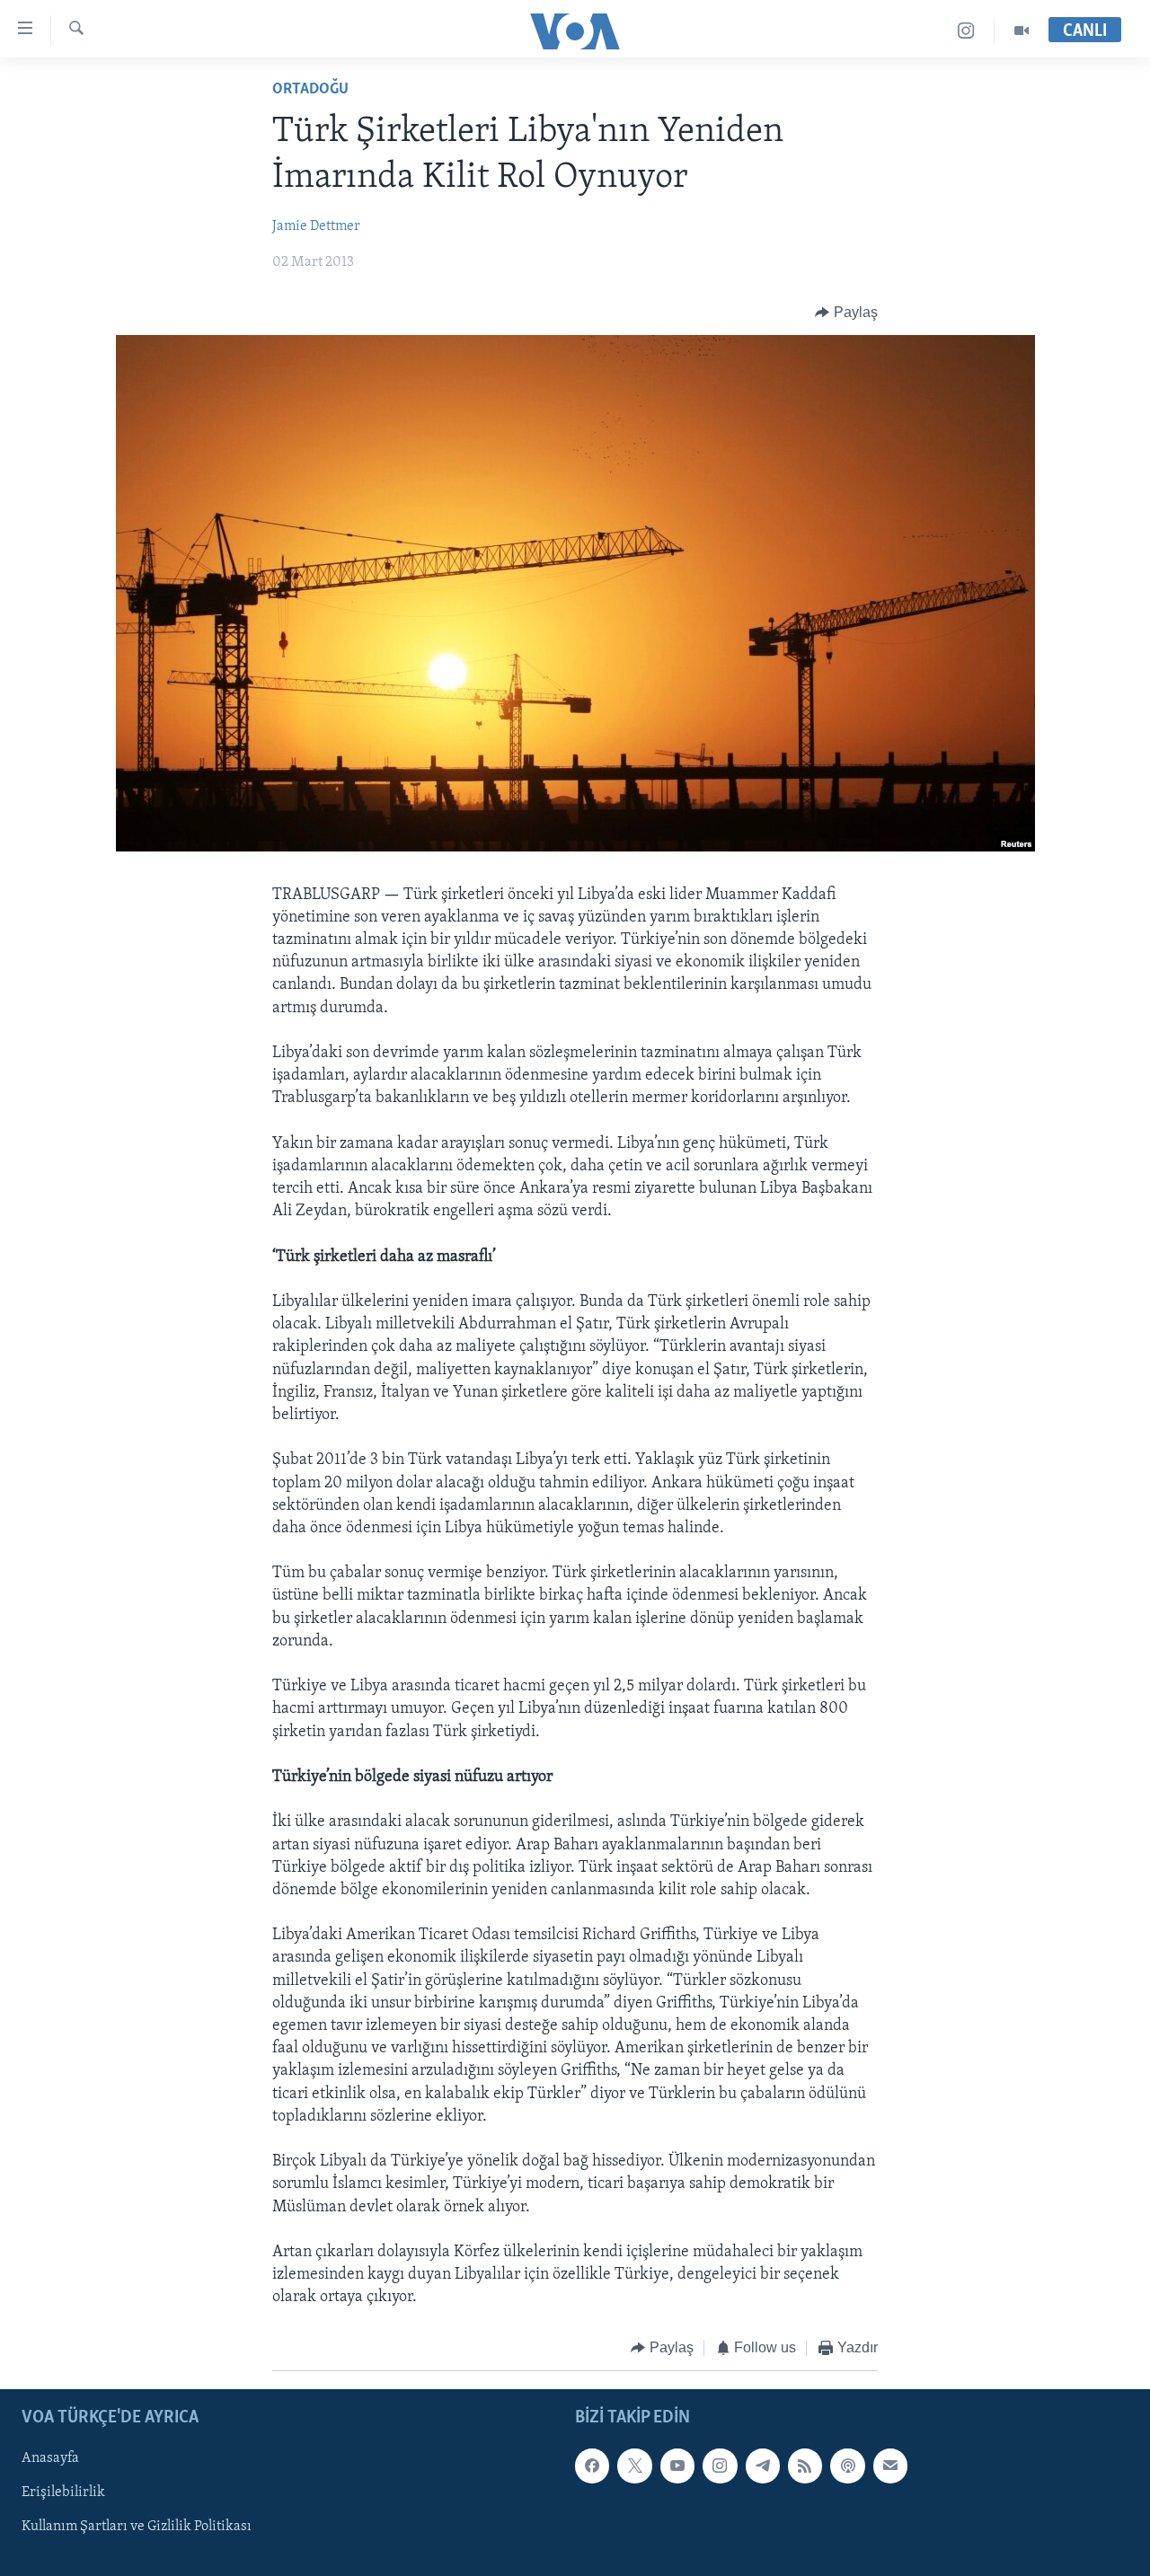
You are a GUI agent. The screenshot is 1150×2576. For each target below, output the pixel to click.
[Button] (846, 313)
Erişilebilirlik (63, 2492)
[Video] (1022, 31)
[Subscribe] (890, 2466)
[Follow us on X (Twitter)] (634, 2466)
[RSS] (805, 2466)
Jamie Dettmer (316, 226)
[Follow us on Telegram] (763, 2466)
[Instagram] (966, 31)
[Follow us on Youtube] (677, 2466)
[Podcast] (847, 2466)
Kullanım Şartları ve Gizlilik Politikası (137, 2527)
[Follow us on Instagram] (720, 2466)
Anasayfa (50, 2458)
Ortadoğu (310, 90)
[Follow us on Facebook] (592, 2466)
